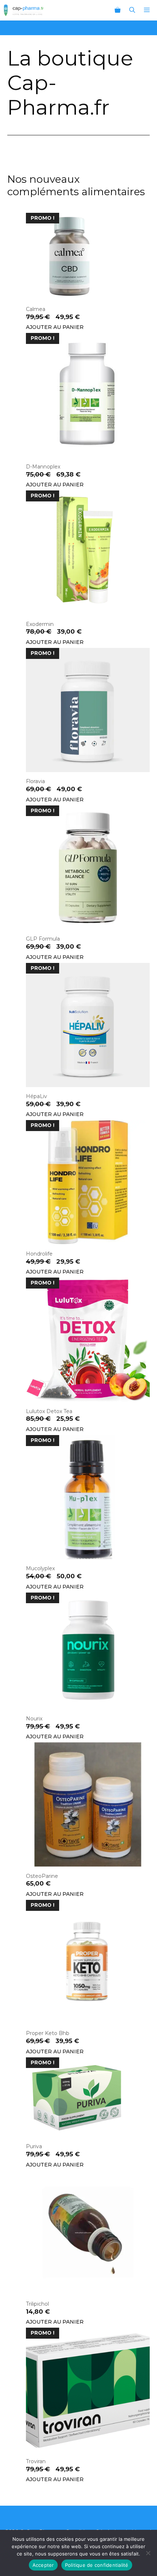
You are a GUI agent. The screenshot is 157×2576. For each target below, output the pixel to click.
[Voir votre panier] (118, 10)
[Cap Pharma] (24, 10)
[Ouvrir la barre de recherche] (132, 10)
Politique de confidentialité (97, 2565)
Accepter (43, 2565)
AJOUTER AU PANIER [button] (55, 327)
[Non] (148, 2553)
